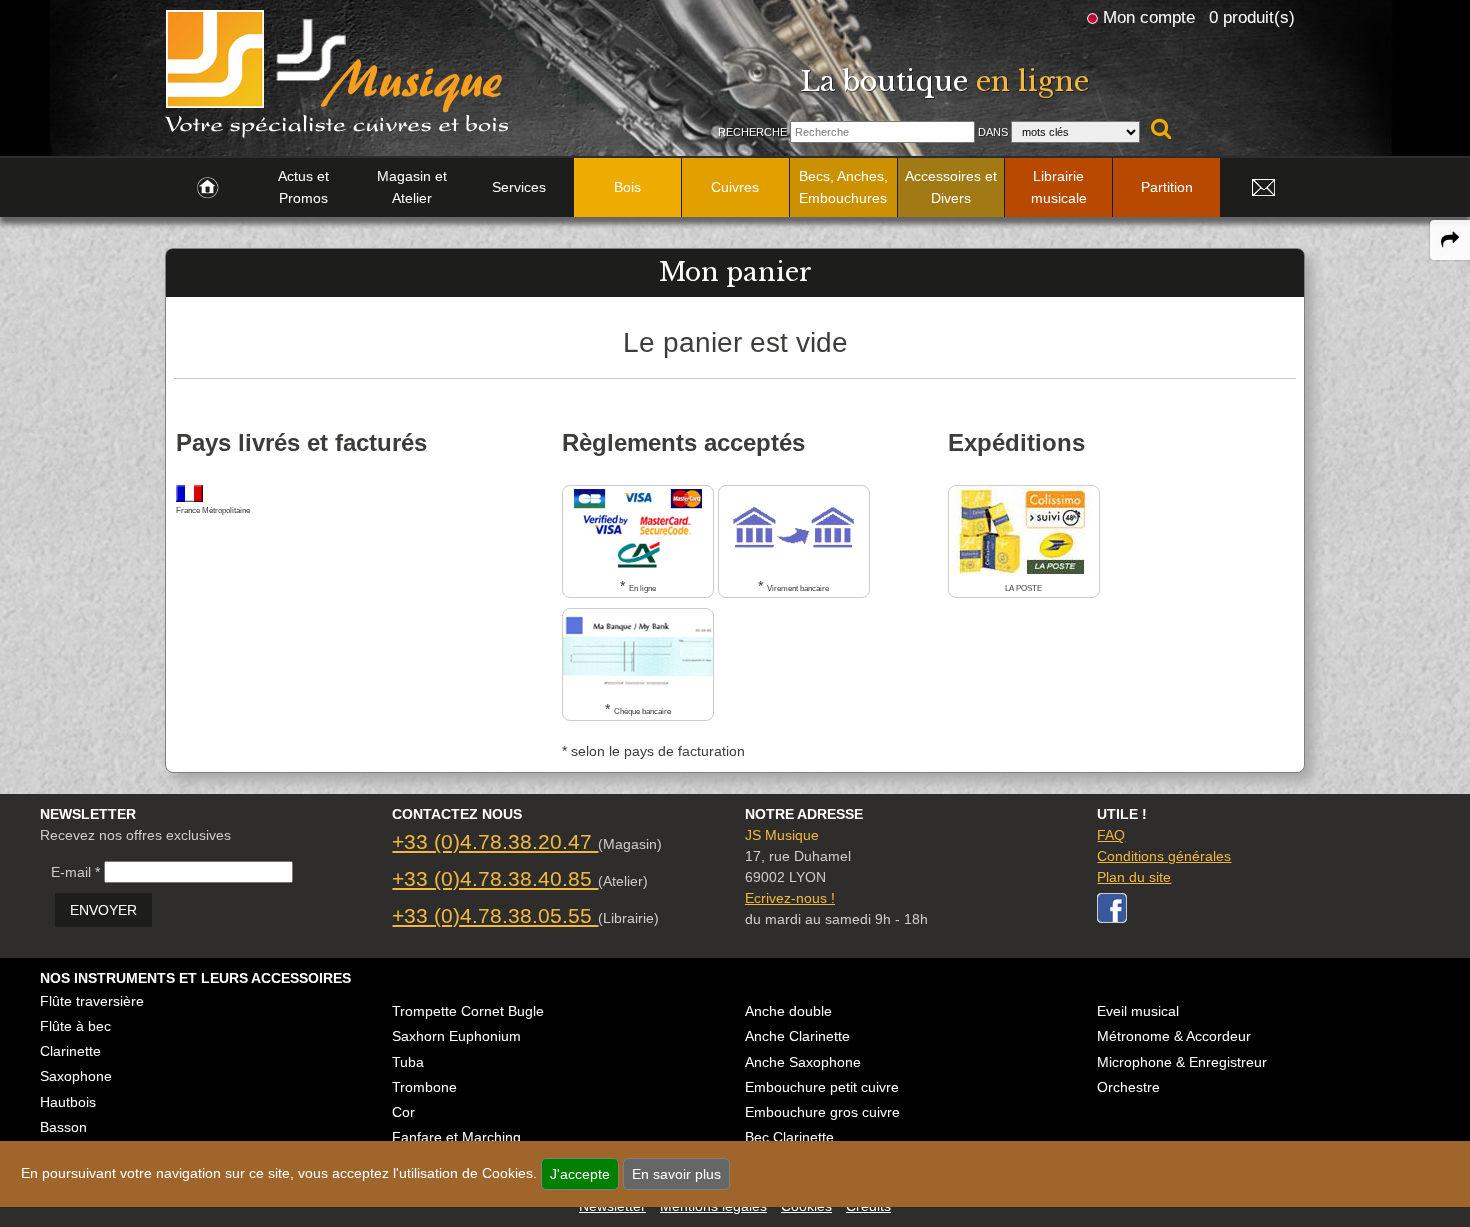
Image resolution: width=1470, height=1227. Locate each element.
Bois (627, 187)
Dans (993, 132)
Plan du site (1134, 877)
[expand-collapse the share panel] (1450, 240)
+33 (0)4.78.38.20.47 (495, 841)
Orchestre (1128, 1087)
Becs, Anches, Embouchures (843, 187)
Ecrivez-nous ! (790, 898)
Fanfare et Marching (456, 1137)
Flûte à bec (75, 1026)
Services (519, 187)
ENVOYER (103, 910)
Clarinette (70, 1051)
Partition (1167, 187)
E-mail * (75, 872)
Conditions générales (1164, 856)
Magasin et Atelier (412, 187)
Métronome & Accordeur (1174, 1036)
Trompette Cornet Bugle (468, 1011)
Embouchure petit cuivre (822, 1087)
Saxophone (76, 1076)
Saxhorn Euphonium (456, 1036)
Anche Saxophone (803, 1062)
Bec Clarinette (789, 1137)
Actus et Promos (303, 187)
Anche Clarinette (797, 1036)
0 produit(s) (1252, 17)
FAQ (1111, 835)
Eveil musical (1138, 1011)
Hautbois (68, 1102)
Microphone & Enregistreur (1182, 1062)
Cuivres (735, 187)
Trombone (424, 1087)
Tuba (408, 1062)
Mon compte (1149, 17)
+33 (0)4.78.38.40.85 (495, 878)
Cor (403, 1112)
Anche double (788, 1011)
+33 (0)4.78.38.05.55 (495, 915)
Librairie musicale (1059, 187)
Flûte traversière (92, 1001)
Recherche (752, 132)
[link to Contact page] (1263, 188)
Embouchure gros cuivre (822, 1112)
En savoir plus (676, 1174)
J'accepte (580, 1174)
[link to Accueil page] (207, 188)
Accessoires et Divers (951, 187)
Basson (63, 1127)
